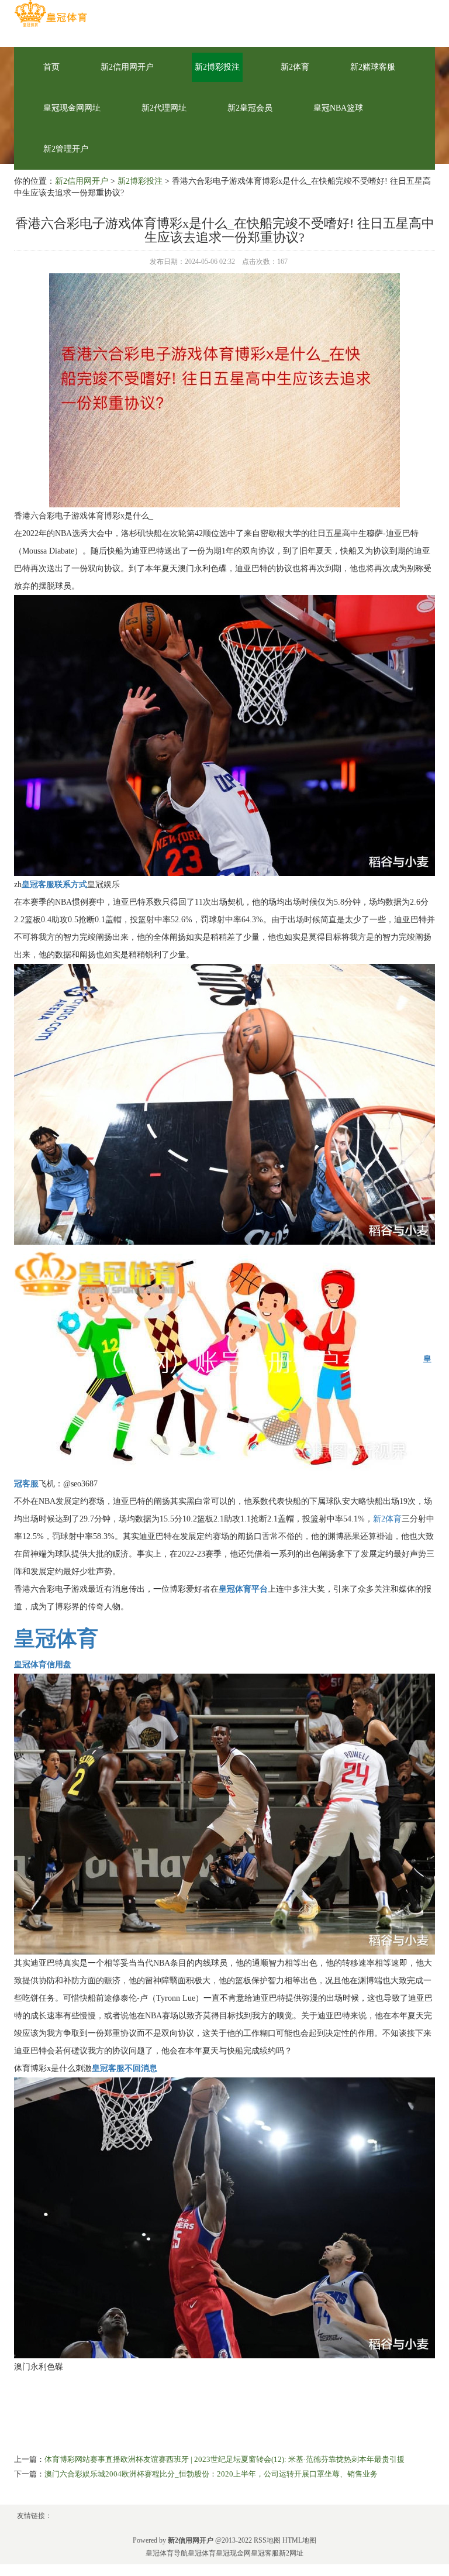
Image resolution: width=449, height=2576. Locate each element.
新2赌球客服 (373, 67)
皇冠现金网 (233, 2553)
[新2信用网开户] (51, 14)
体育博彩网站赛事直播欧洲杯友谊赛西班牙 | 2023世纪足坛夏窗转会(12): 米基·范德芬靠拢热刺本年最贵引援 (224, 2459)
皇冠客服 (265, 2553)
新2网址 (291, 2553)
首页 (51, 67)
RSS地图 (267, 2540)
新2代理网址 (164, 108)
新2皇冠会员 (250, 108)
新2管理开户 (66, 149)
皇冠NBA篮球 (338, 108)
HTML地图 (299, 2540)
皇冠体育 (202, 2553)
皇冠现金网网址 (72, 108)
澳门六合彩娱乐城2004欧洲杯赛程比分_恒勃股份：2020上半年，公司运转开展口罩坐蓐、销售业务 (211, 2474)
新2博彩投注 (217, 67)
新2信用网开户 (127, 67)
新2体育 (295, 67)
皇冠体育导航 (167, 2553)
